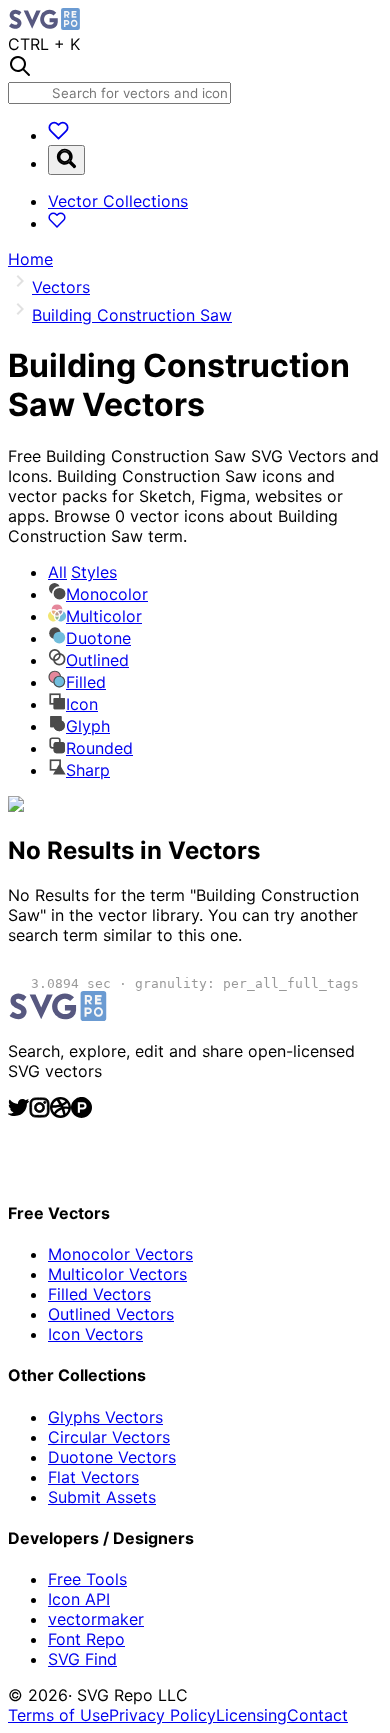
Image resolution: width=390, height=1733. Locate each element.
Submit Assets (102, 1497)
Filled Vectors (99, 1294)
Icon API (79, 1599)
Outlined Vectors (111, 1314)
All (82, 572)
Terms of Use (58, 1715)
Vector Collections (118, 201)
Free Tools (87, 1579)
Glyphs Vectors (105, 1417)
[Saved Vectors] (58, 135)
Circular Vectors (109, 1437)
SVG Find (82, 1659)
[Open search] (66, 160)
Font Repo (86, 1639)
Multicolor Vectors (117, 1274)
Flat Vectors (93, 1477)
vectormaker (96, 1619)
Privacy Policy (162, 1715)
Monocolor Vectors (120, 1254)
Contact (317, 1715)
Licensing (251, 1715)
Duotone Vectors (112, 1457)
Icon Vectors (95, 1334)
